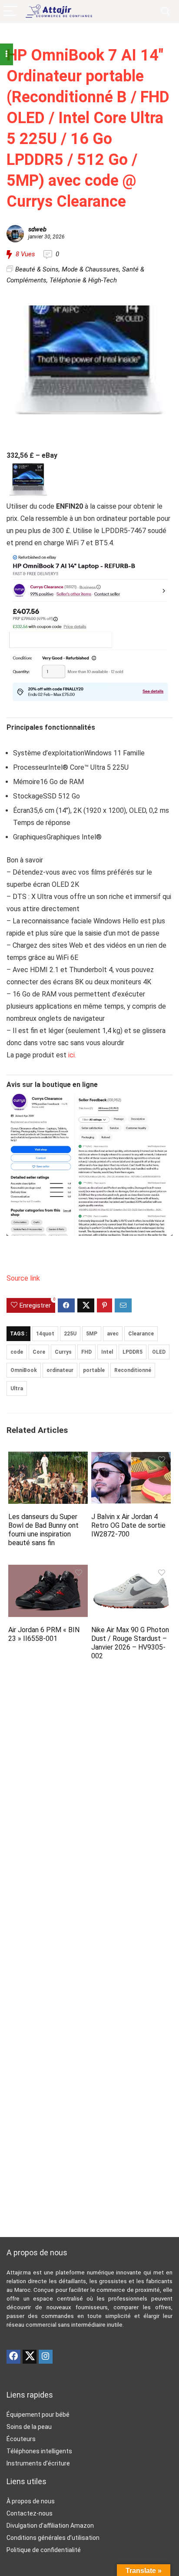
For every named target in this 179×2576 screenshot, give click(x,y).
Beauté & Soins (37, 269)
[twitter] (30, 2357)
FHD (86, 1352)
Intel (107, 1352)
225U (70, 1334)
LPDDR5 (133, 1352)
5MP (92, 1334)
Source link (23, 1278)
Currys (63, 1352)
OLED (159, 1352)
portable (94, 1370)
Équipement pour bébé (38, 2415)
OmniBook (24, 1370)
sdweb (37, 229)
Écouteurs (21, 2439)
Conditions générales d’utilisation (53, 2538)
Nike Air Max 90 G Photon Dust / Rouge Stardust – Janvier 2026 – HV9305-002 (130, 1643)
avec (113, 1334)
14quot (45, 1334)
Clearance (141, 1334)
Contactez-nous (30, 2513)
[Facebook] (13, 2357)
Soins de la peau (29, 2427)
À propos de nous (31, 2501)
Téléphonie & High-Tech (83, 280)
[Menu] (10, 12)
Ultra (17, 1389)
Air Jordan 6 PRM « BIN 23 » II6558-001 (44, 1634)
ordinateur (60, 1370)
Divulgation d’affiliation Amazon (50, 2526)
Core (39, 1352)
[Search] (166, 12)
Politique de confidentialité (44, 2550)
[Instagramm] (46, 2357)
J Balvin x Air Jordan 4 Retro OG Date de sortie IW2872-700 (128, 1525)
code (17, 1352)
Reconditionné (133, 1370)
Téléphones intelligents (39, 2451)
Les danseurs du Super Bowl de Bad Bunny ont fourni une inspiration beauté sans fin (43, 1530)
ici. (72, 1055)
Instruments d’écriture (38, 2463)
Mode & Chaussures (90, 269)
